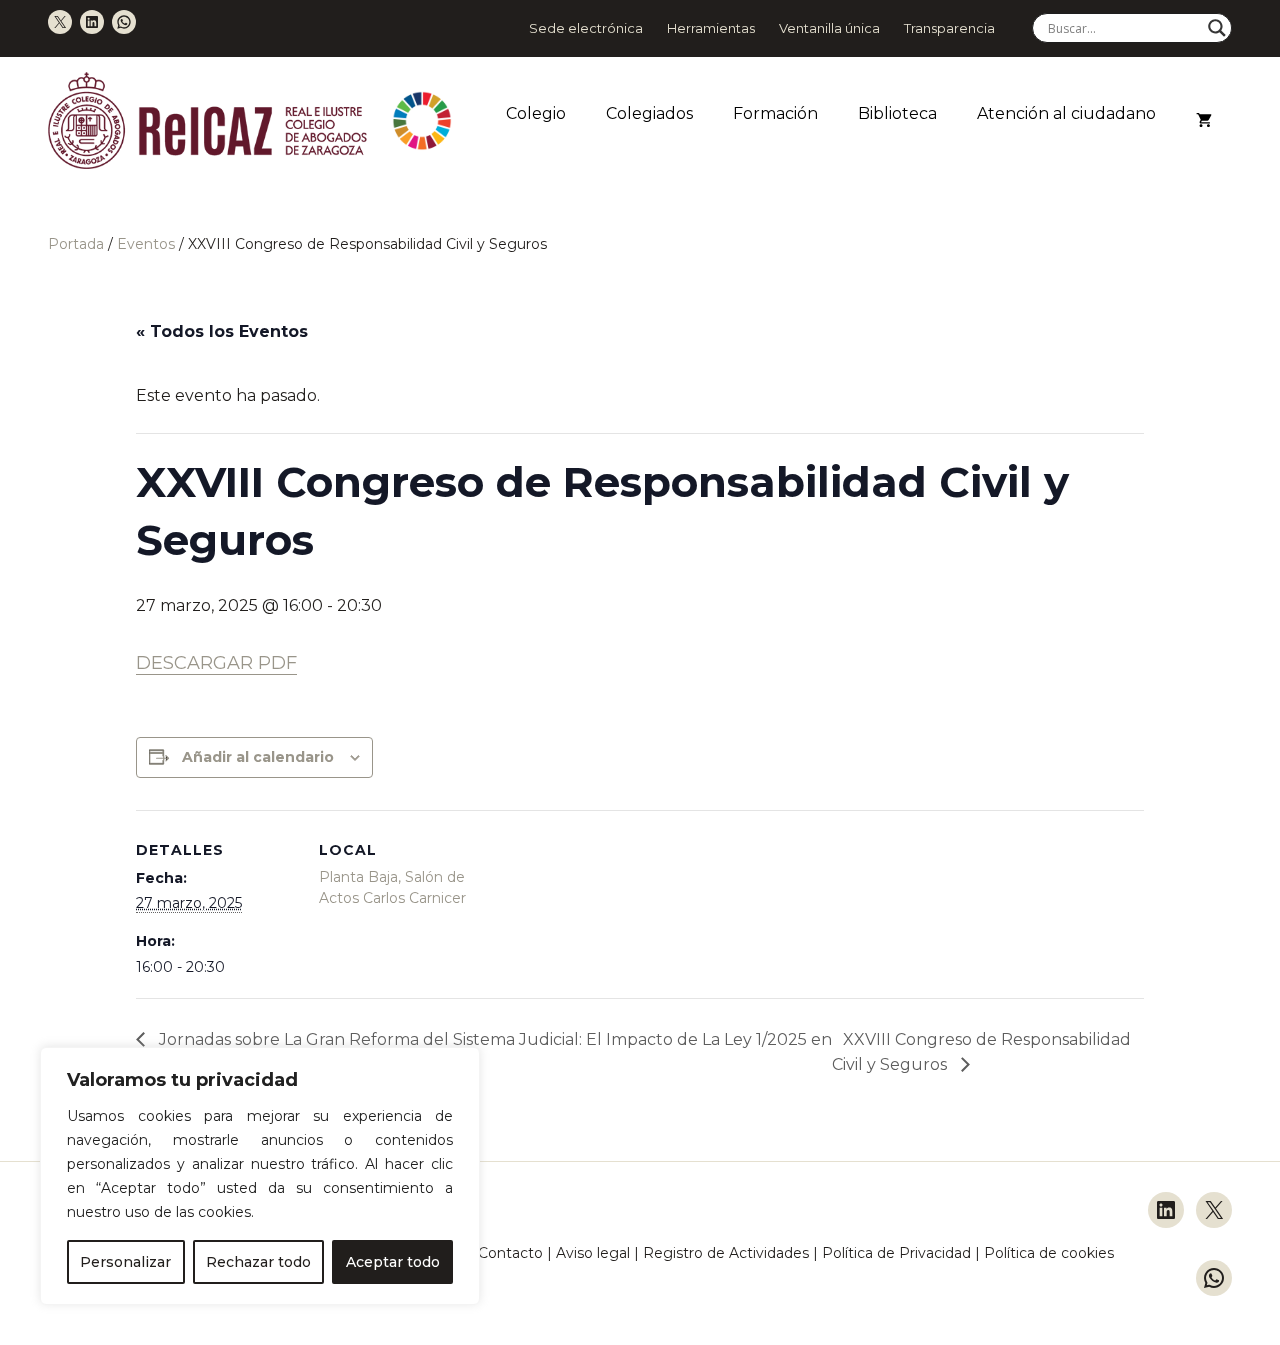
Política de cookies (1049, 1253)
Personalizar (125, 1262)
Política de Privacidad (898, 1253)
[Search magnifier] (1217, 28)
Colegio (536, 113)
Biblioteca (897, 113)
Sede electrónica (586, 28)
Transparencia (949, 28)
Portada (76, 244)
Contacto (510, 1253)
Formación (775, 113)
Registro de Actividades (726, 1253)
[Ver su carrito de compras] (1204, 121)
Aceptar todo (393, 1262)
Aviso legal (593, 1253)
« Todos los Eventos (222, 331)
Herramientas (711, 28)
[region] (260, 1176)
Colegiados (649, 113)
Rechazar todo (258, 1262)
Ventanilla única (829, 28)
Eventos (146, 244)
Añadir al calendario (258, 757)
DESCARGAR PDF (216, 663)
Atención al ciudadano (1066, 113)
